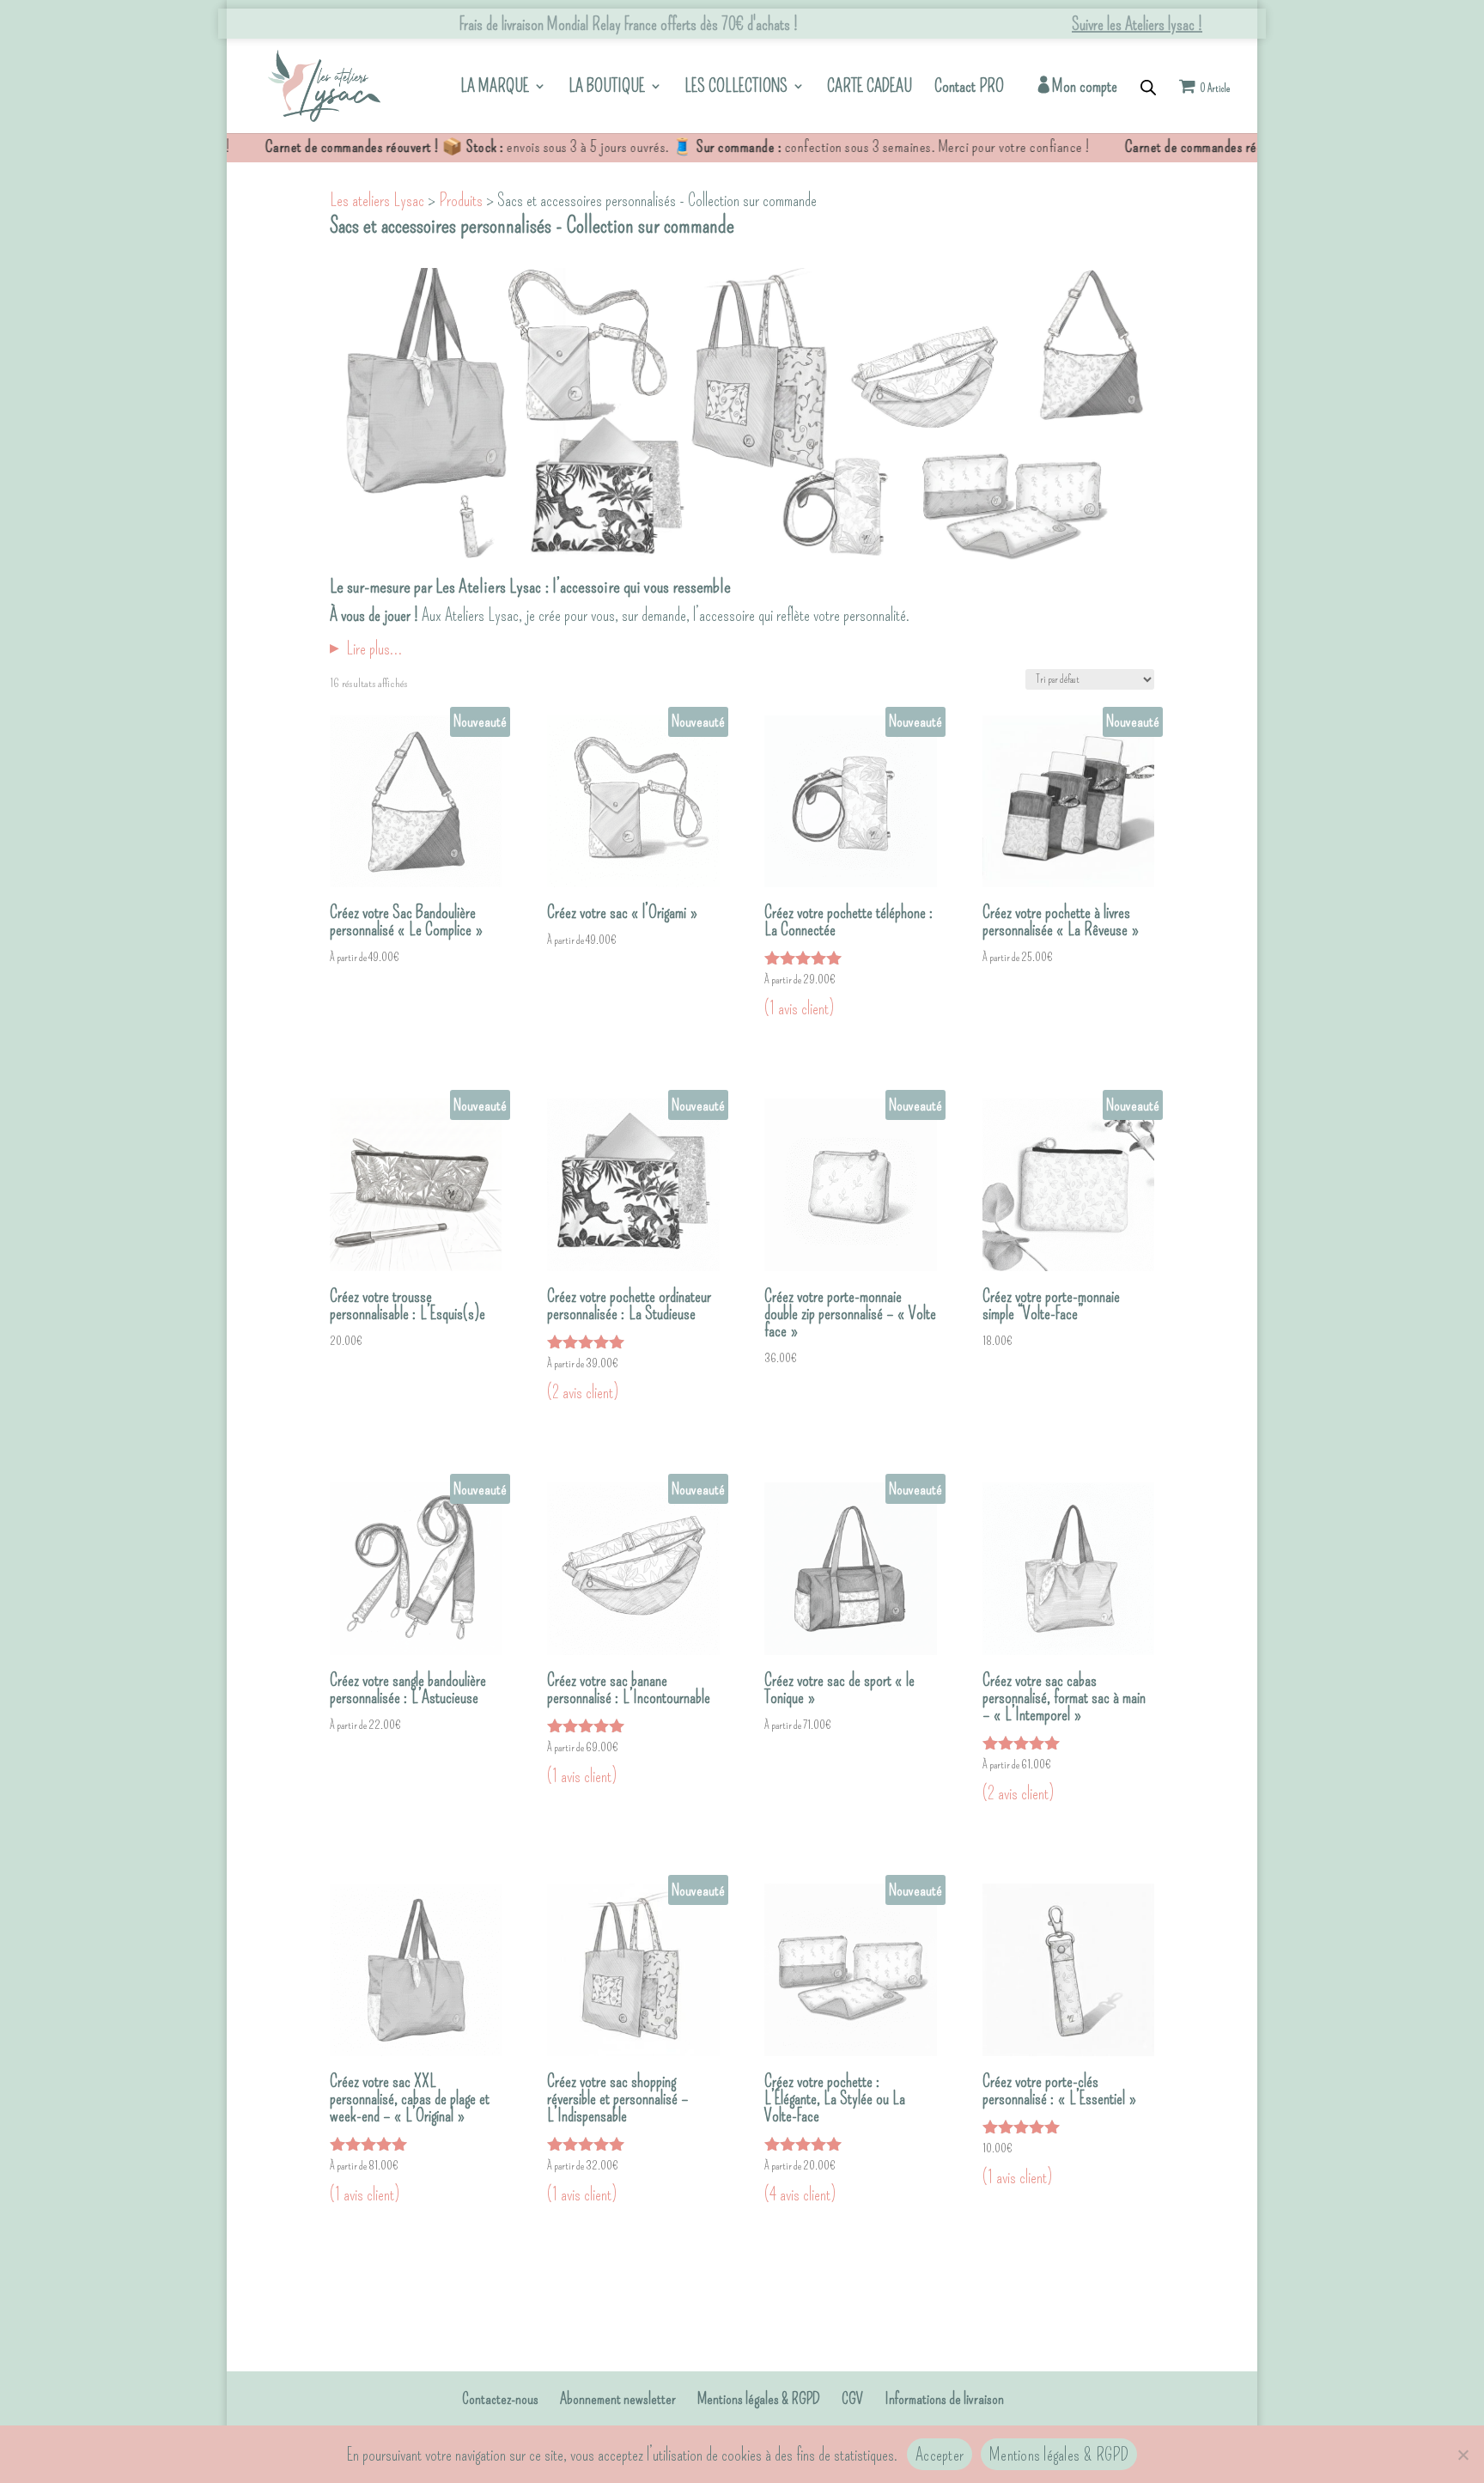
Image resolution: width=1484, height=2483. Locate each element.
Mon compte (1085, 87)
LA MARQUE (495, 88)
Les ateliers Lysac (377, 200)
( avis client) (799, 1008)
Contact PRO (969, 88)
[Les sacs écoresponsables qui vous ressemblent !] (324, 82)
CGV (852, 2399)
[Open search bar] (1148, 86)
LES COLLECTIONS (736, 88)
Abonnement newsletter (618, 2399)
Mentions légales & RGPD (759, 2399)
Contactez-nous (500, 2399)
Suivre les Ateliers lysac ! (1137, 24)
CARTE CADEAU (870, 88)
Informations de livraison (944, 2399)
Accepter (940, 2455)
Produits (461, 200)
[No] (1463, 2455)
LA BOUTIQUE (607, 88)
